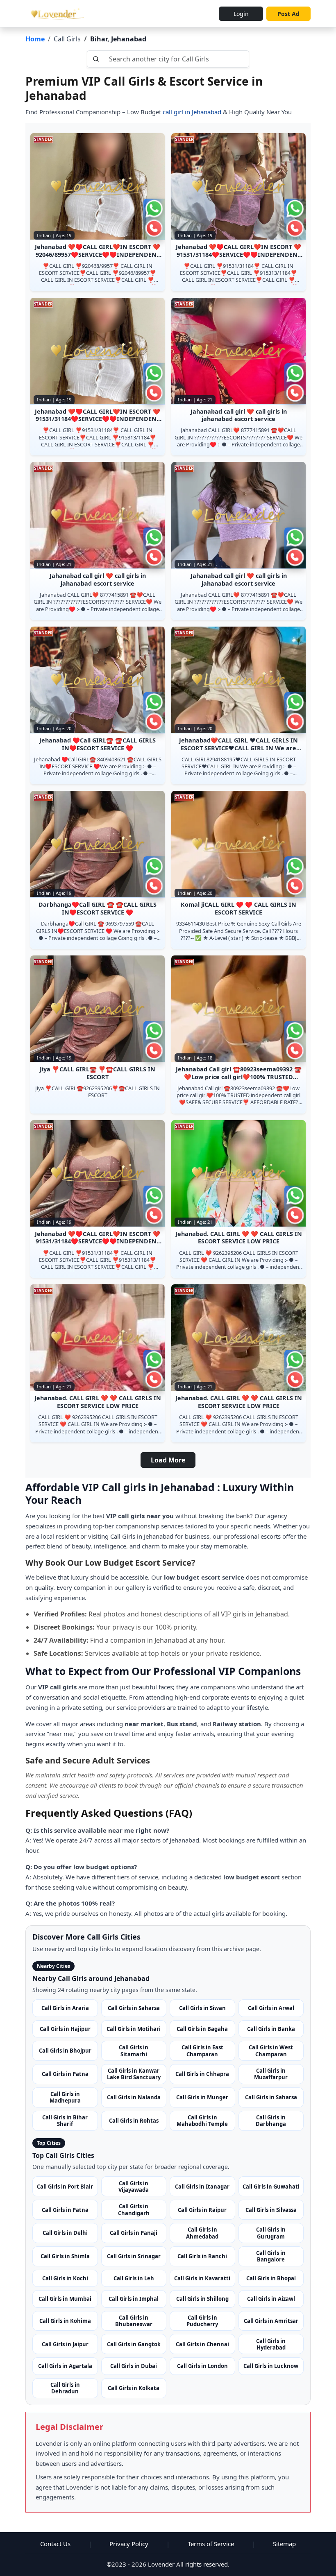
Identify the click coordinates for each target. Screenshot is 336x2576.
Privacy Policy (129, 2544)
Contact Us (55, 2544)
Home (35, 39)
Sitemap (284, 2544)
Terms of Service (211, 2544)
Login (241, 14)
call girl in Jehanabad (191, 112)
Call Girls (67, 39)
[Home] (56, 14)
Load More (168, 1460)
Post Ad (288, 14)
